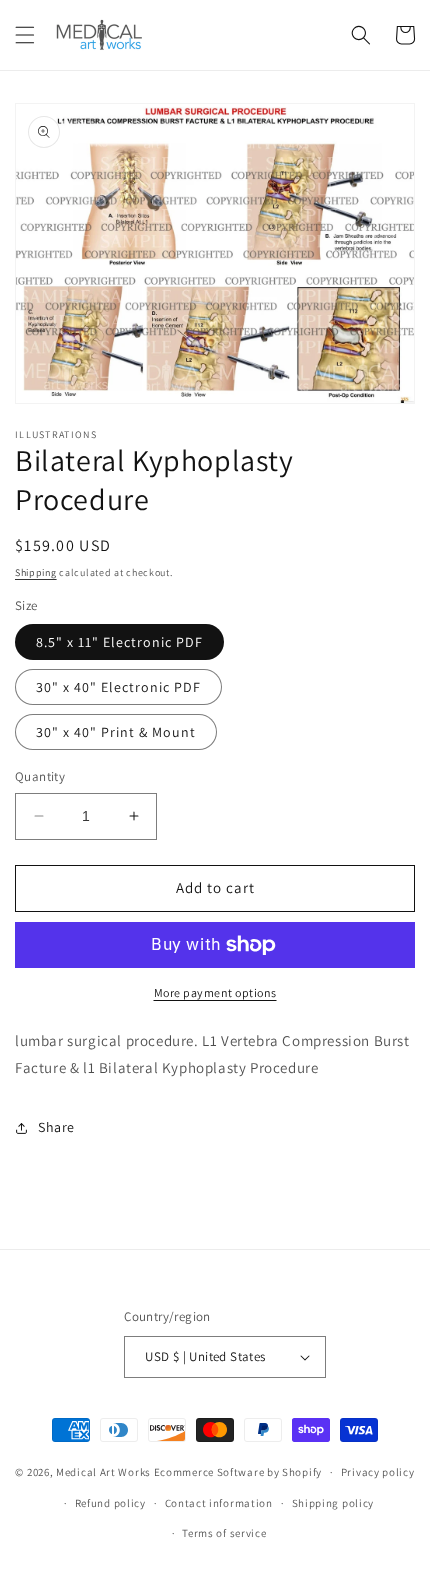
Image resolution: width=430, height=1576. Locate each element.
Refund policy (110, 1503)
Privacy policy (378, 1472)
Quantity (40, 776)
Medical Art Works (103, 1472)
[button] (25, 35)
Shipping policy (333, 1503)
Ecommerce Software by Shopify (238, 1472)
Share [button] (56, 1127)
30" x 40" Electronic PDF (118, 687)
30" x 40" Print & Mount (116, 732)
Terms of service (224, 1533)
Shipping (36, 572)
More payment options (215, 992)
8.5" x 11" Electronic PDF (119, 642)
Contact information (219, 1503)
